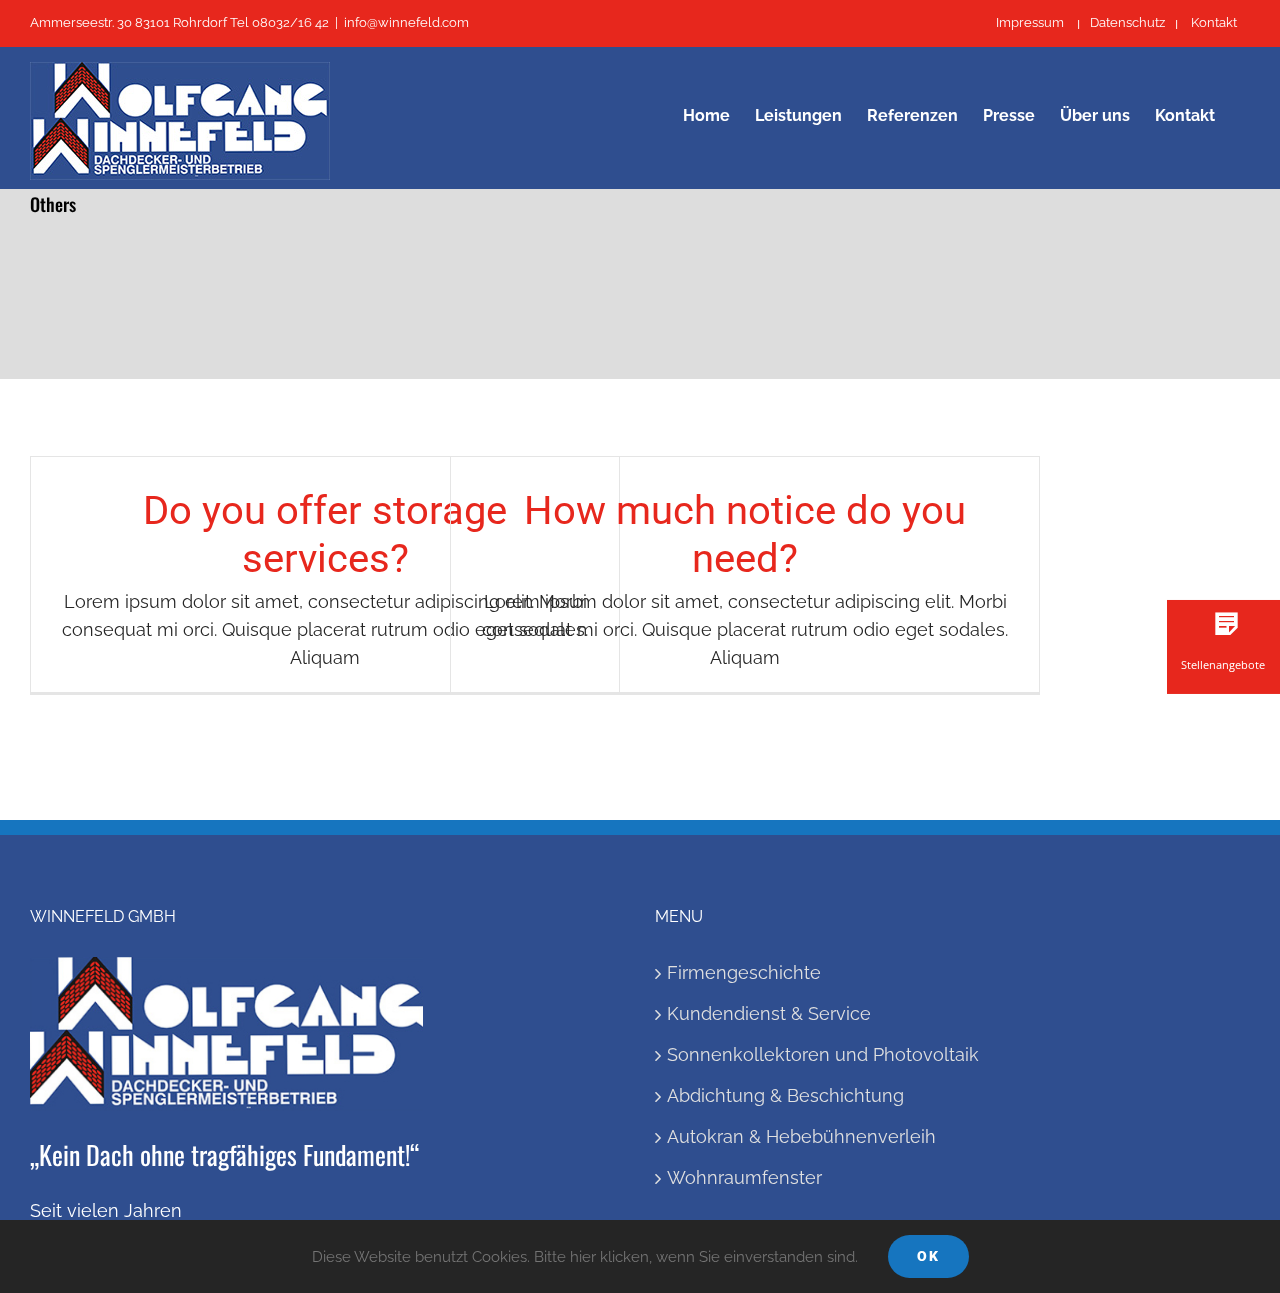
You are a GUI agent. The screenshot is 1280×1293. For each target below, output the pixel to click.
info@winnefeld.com (406, 22)
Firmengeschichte (744, 972)
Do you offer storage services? (325, 534)
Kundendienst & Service (769, 1013)
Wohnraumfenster (744, 1177)
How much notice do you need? (745, 534)
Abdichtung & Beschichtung (785, 1095)
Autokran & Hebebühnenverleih (801, 1136)
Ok (928, 1256)
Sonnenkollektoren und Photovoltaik (823, 1054)
